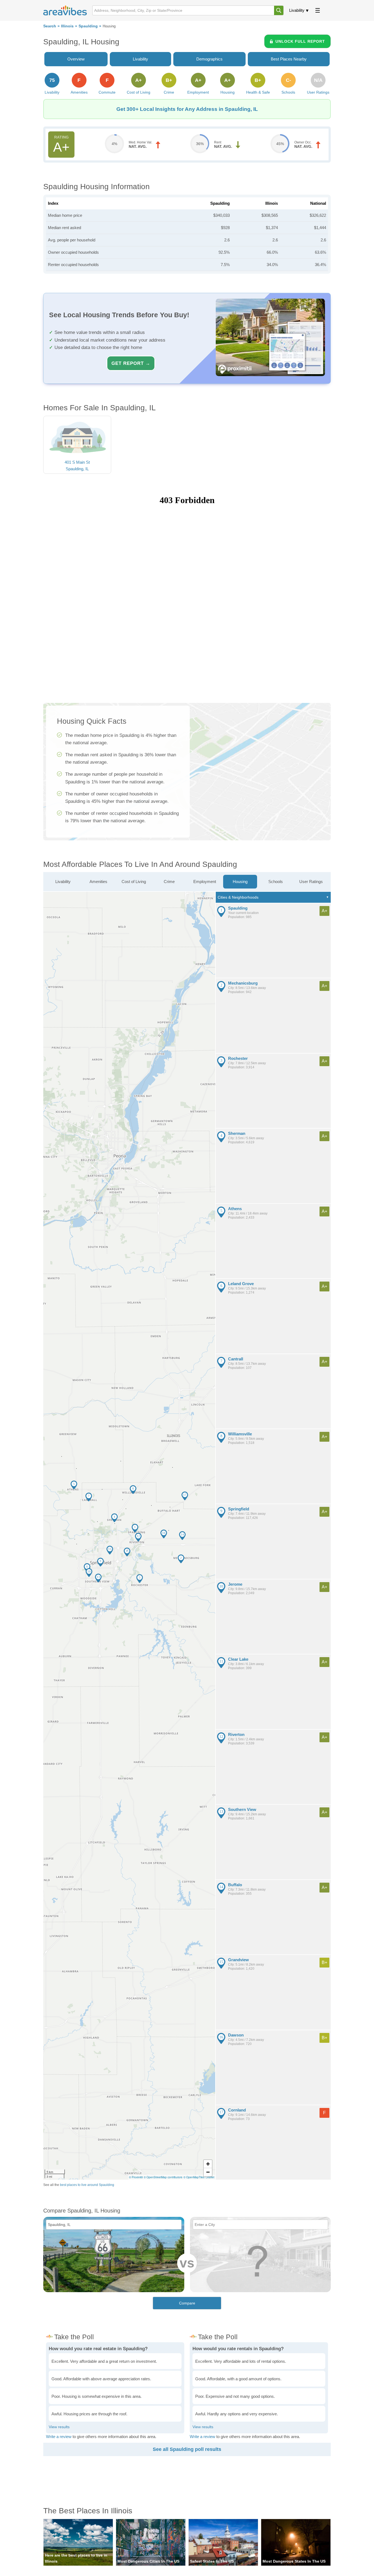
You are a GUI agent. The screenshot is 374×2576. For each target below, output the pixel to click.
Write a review (59, 2437)
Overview (76, 59)
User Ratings (311, 882)
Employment (205, 882)
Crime (169, 882)
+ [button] (208, 2164)
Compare (187, 2303)
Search (50, 26)
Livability (297, 10)
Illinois (67, 26)
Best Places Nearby (289, 59)
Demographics (209, 59)
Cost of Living (134, 882)
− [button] (208, 2172)
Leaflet (210, 2177)
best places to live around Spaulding (87, 2185)
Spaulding (88, 26)
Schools (276, 882)
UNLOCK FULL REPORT (300, 41)
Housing (240, 882)
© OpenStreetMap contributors (163, 2177)
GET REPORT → (131, 363)
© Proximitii (136, 2177)
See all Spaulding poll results (187, 2449)
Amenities (98, 882)
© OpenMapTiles (194, 2177)
